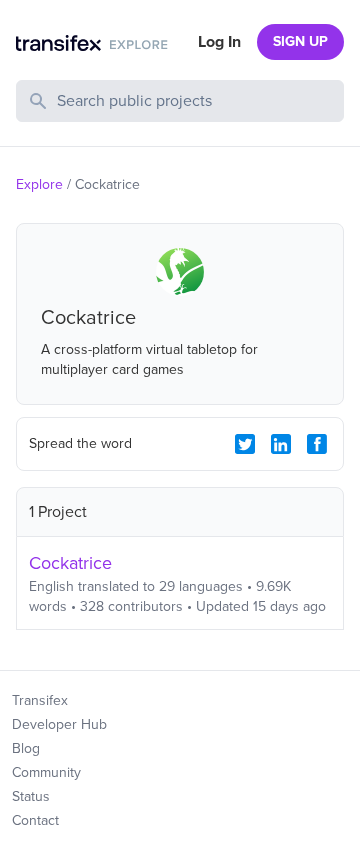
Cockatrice (70, 563)
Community (46, 772)
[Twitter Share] (245, 444)
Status (31, 796)
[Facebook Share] (317, 444)
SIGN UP (300, 41)
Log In (219, 42)
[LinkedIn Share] (281, 444)
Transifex (40, 700)
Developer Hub (59, 724)
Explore (39, 184)
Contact (35, 820)
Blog (26, 748)
